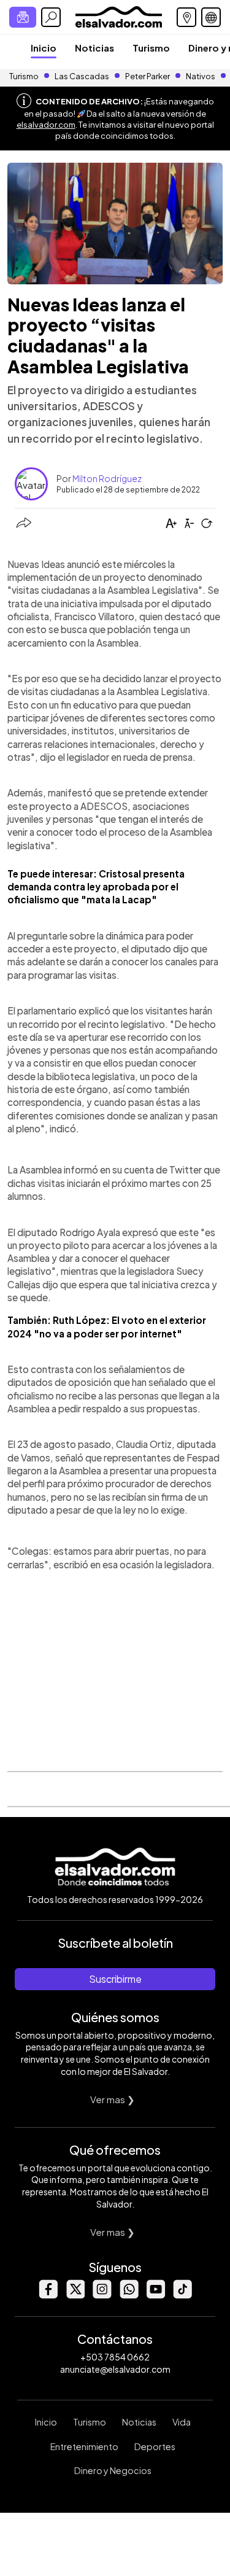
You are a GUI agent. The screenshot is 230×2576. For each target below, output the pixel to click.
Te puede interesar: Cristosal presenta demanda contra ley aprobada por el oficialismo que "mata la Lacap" (96, 887)
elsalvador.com (46, 125)
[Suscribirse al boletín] (23, 17)
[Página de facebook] (48, 2295)
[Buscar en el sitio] (51, 17)
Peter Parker (148, 76)
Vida (182, 2422)
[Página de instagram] (102, 2295)
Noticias (94, 48)
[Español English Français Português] (211, 17)
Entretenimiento (84, 2446)
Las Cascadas (82, 76)
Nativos (201, 76)
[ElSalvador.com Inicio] (119, 16)
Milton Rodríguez (107, 478)
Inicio (44, 48)
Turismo (151, 48)
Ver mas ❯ (113, 2099)
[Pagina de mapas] (186, 17)
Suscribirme (115, 1979)
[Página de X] (75, 2295)
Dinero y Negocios (113, 2470)
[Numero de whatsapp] (129, 2295)
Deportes (155, 2446)
